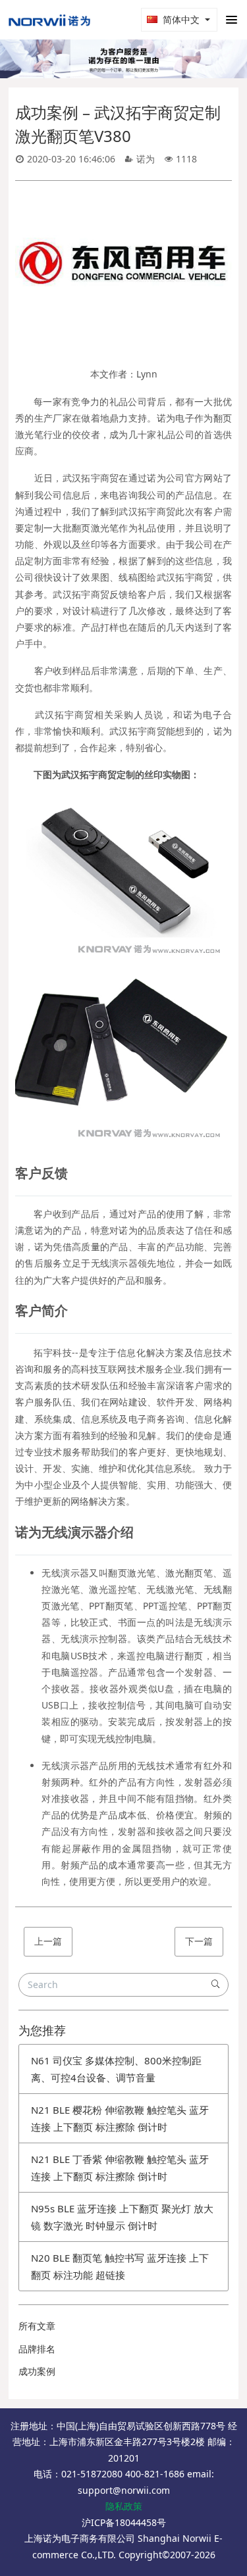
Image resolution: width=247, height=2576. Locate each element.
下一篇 (199, 2090)
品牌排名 (37, 2498)
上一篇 (48, 2090)
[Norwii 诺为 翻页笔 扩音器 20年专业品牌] (49, 20)
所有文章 (37, 2476)
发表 (209, 2024)
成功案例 (37, 2521)
